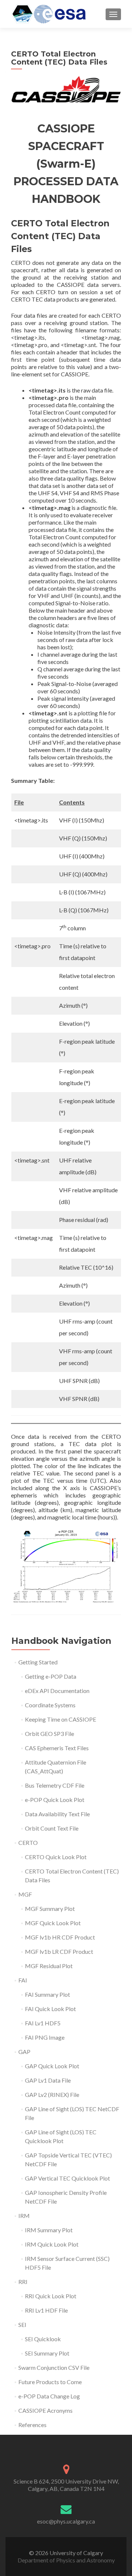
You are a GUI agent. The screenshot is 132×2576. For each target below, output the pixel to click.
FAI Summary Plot (47, 1994)
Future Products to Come (50, 2382)
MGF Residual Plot (49, 1966)
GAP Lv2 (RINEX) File (52, 2095)
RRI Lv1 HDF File (46, 2310)
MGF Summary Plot (50, 1909)
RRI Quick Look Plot (51, 2296)
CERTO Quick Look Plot (56, 1857)
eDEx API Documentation (57, 1691)
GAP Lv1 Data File (48, 2080)
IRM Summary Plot (49, 2230)
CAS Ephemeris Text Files (57, 1748)
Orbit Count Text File (52, 1828)
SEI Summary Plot (47, 2353)
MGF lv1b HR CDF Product (60, 1937)
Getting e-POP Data (51, 1676)
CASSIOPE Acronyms (45, 2410)
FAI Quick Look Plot (50, 2009)
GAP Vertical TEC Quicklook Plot (67, 2178)
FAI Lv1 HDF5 (43, 2023)
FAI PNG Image (45, 2037)
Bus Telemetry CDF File (55, 1785)
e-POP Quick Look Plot (55, 1800)
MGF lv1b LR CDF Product (59, 1951)
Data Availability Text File (57, 1814)
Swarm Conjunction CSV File (54, 2367)
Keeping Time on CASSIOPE (60, 1719)
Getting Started (38, 1662)
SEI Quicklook (43, 2339)
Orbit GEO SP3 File (49, 1734)
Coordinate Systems (50, 1705)
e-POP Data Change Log (49, 2396)
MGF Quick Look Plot (53, 1923)
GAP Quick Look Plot (52, 2066)
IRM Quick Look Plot (52, 2244)
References (32, 2425)
